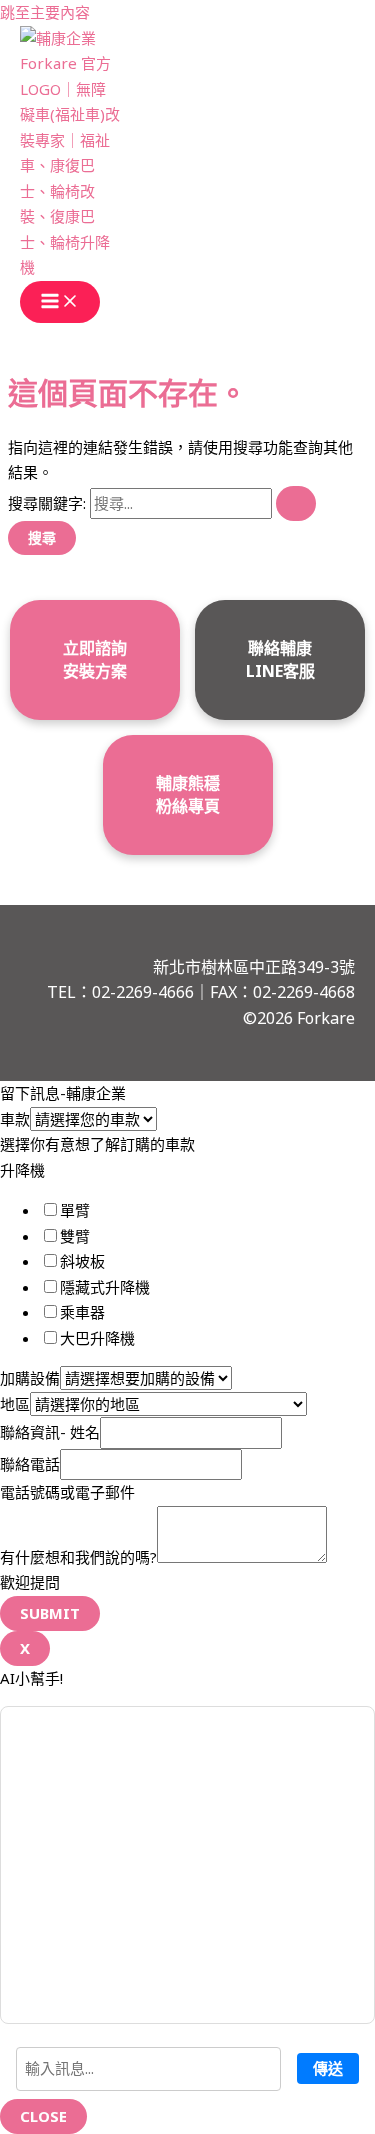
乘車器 (82, 1312)
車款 (15, 1119)
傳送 (328, 2068)
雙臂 (75, 1236)
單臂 (75, 1210)
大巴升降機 (97, 1338)
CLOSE (43, 2116)
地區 (15, 1404)
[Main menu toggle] (60, 302)
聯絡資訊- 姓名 (50, 1432)
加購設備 (30, 1378)
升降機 (22, 1170)
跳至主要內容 (45, 12)
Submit (50, 1613)
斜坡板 (82, 1261)
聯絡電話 (30, 1464)
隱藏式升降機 (105, 1287)
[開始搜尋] (296, 503)
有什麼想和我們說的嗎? (78, 1557)
